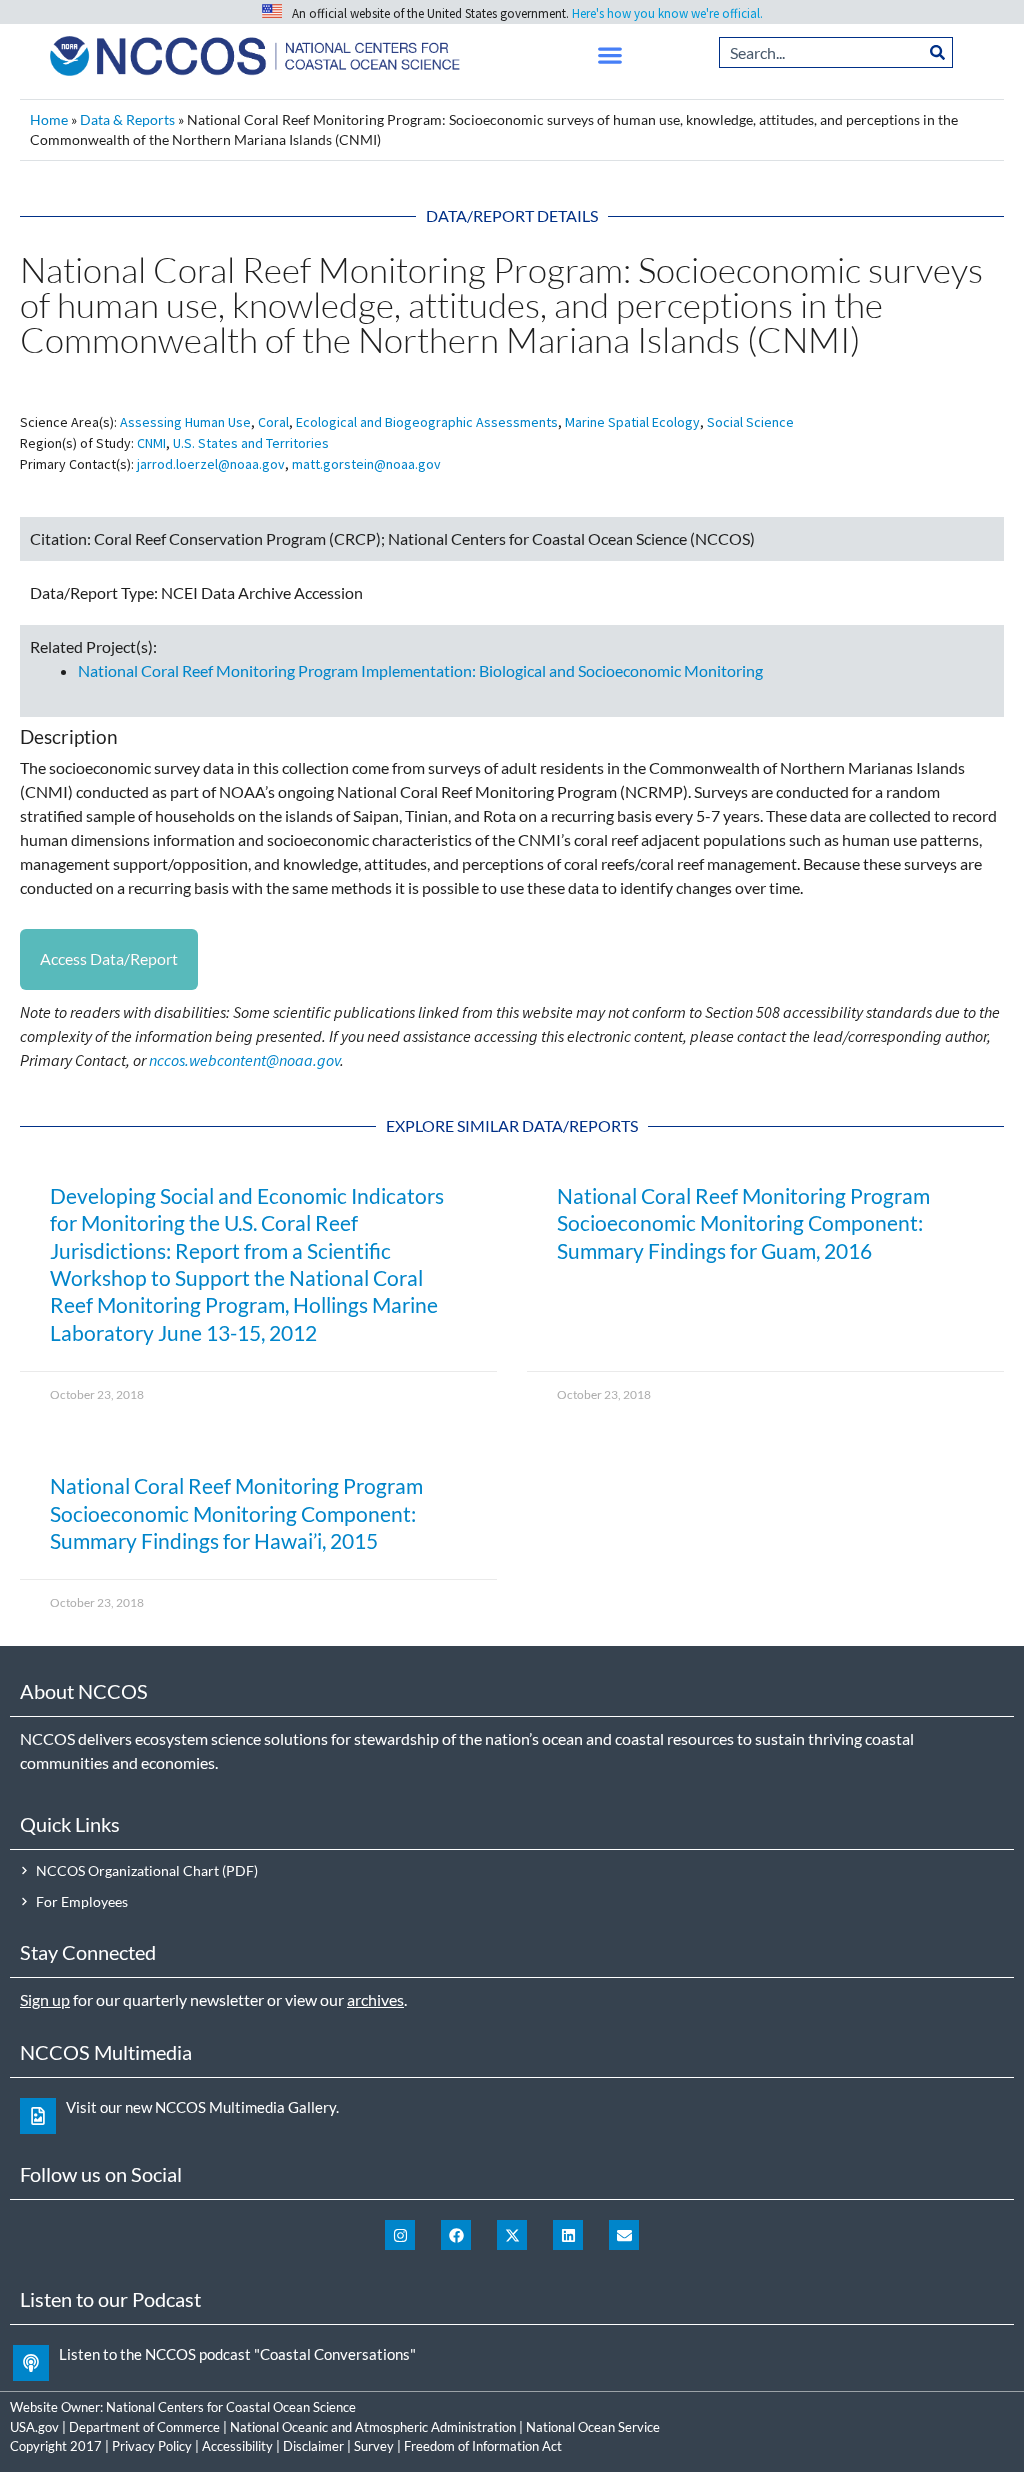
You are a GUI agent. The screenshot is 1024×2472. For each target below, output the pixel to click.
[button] (610, 55)
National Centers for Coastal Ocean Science (231, 2407)
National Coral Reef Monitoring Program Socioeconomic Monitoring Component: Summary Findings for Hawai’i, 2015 (236, 1513)
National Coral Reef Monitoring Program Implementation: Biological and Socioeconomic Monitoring (420, 670)
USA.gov (34, 2427)
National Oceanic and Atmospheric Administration (373, 2427)
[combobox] (821, 52)
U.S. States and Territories (251, 443)
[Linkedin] (568, 2235)
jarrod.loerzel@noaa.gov (211, 464)
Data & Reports (127, 120)
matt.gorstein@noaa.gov (366, 464)
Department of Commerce (144, 2427)
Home (49, 120)
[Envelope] (624, 2235)
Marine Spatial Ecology (632, 422)
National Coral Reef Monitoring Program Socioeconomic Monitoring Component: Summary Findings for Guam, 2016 (743, 1223)
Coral (273, 422)
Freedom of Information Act (483, 2446)
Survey (374, 2446)
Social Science (750, 422)
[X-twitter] (512, 2235)
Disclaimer (313, 2446)
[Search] (938, 52)
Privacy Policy (152, 2446)
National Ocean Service (593, 2427)
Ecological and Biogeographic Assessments (427, 422)
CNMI (151, 443)
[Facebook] (456, 2235)
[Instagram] (400, 2235)
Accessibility (237, 2446)
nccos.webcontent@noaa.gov (244, 1060)
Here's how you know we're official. (667, 13)
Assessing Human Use (185, 422)
